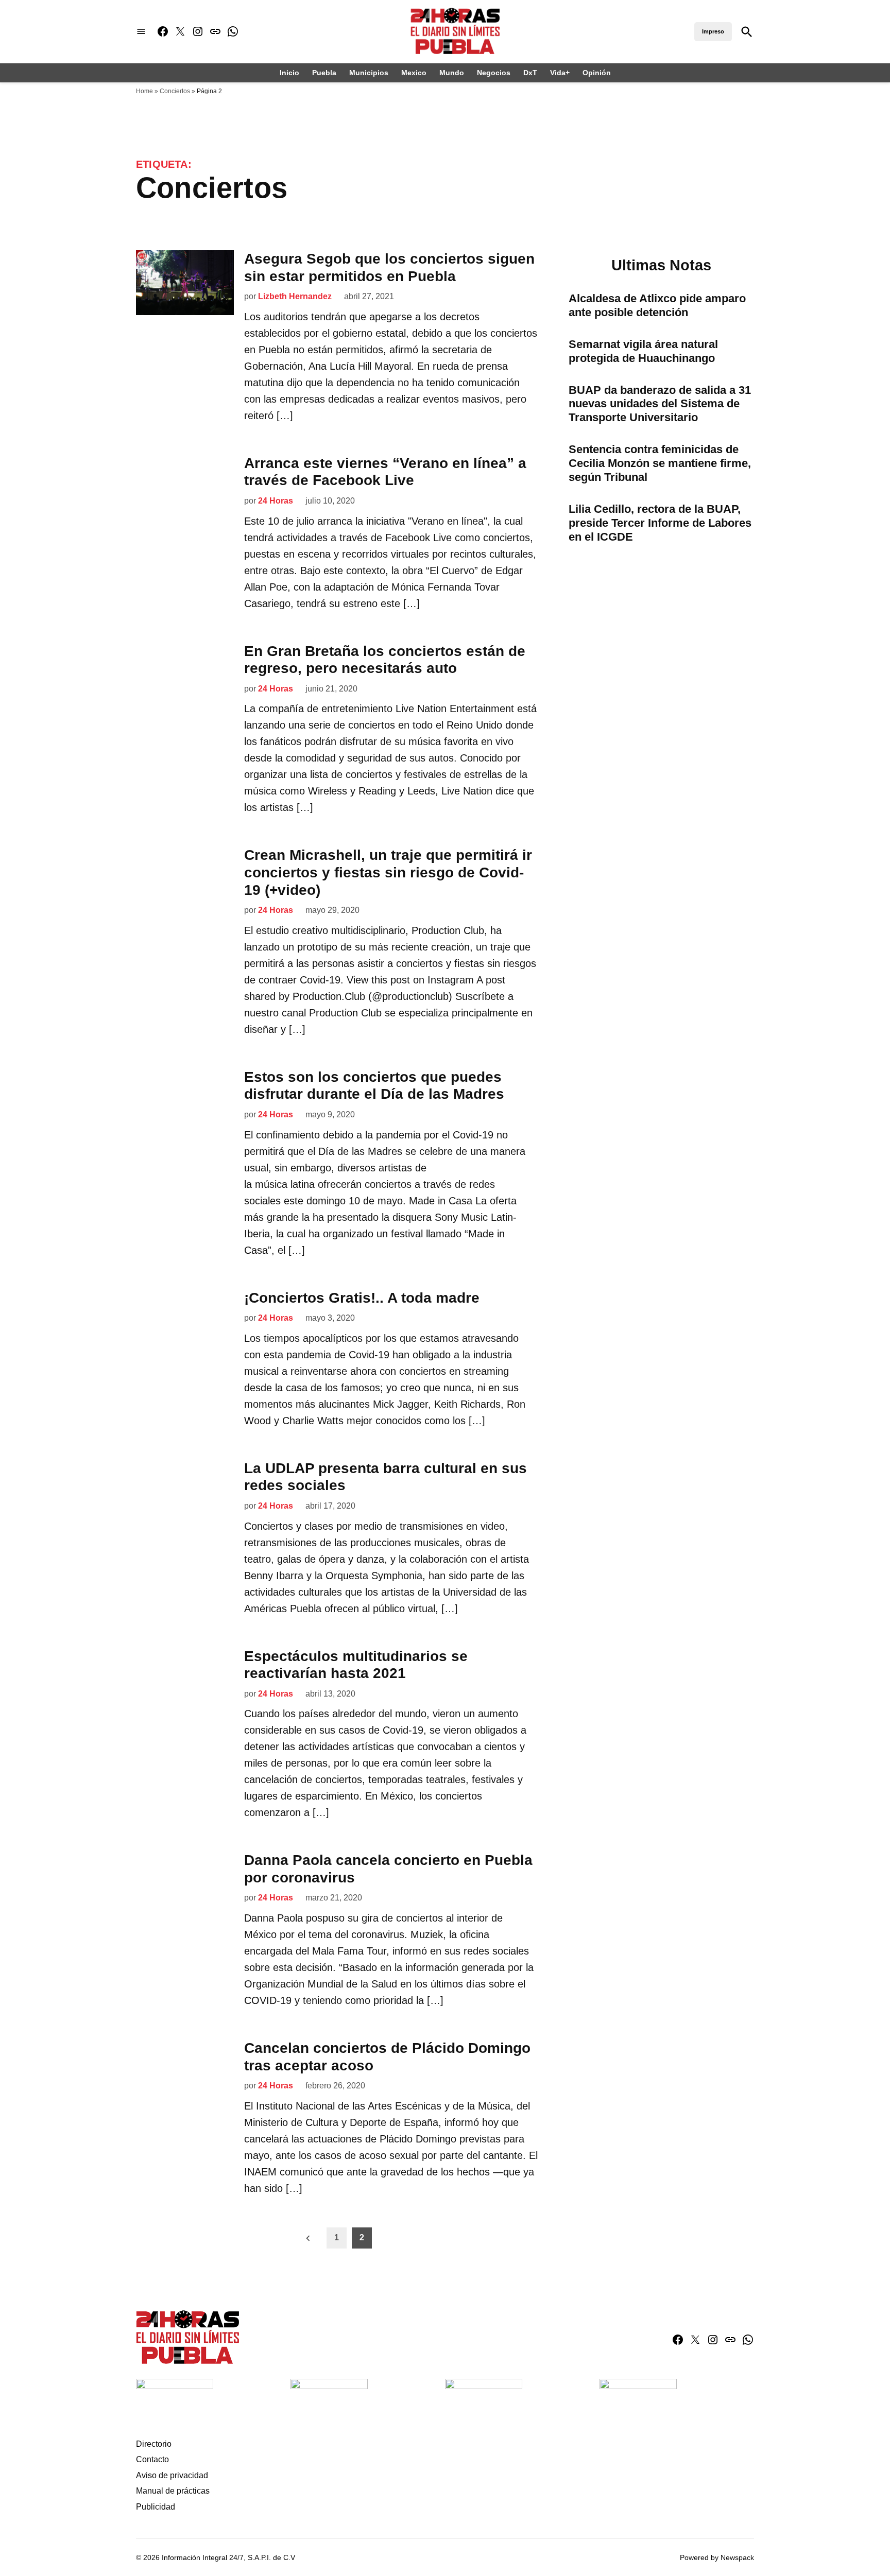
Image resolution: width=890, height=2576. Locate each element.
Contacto (152, 2459)
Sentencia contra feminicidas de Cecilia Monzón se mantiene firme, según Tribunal (660, 463)
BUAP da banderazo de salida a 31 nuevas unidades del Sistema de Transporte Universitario (660, 404)
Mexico (414, 73)
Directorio (154, 2444)
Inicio (289, 73)
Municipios (369, 73)
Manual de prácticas (173, 2491)
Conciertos (175, 91)
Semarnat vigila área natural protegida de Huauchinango (643, 351)
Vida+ (560, 73)
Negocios (494, 73)
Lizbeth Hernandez (295, 296)
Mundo (452, 73)
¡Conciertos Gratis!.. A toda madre (362, 1298)
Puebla (324, 73)
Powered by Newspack (717, 2557)
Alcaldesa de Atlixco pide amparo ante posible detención (657, 305)
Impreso (713, 31)
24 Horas (276, 501)
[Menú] (141, 32)
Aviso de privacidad (172, 2475)
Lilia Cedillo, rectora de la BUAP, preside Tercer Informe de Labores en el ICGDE (660, 523)
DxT (530, 73)
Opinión (597, 73)
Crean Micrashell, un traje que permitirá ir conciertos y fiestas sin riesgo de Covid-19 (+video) (388, 872)
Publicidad (156, 2507)
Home (144, 91)
